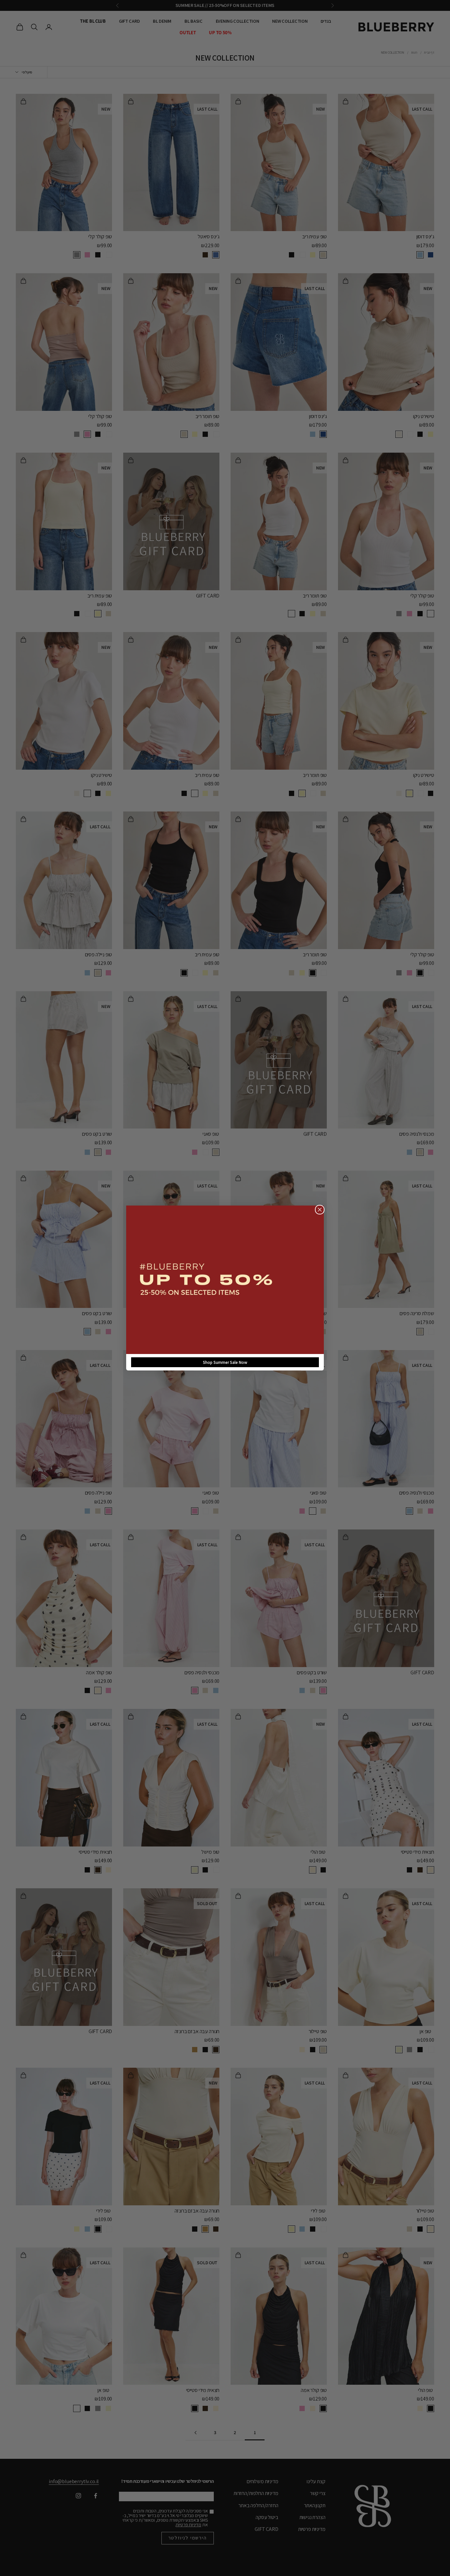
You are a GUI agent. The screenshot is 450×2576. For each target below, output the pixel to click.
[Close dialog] (320, 1210)
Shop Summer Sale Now (225, 1362)
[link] (225, 1280)
